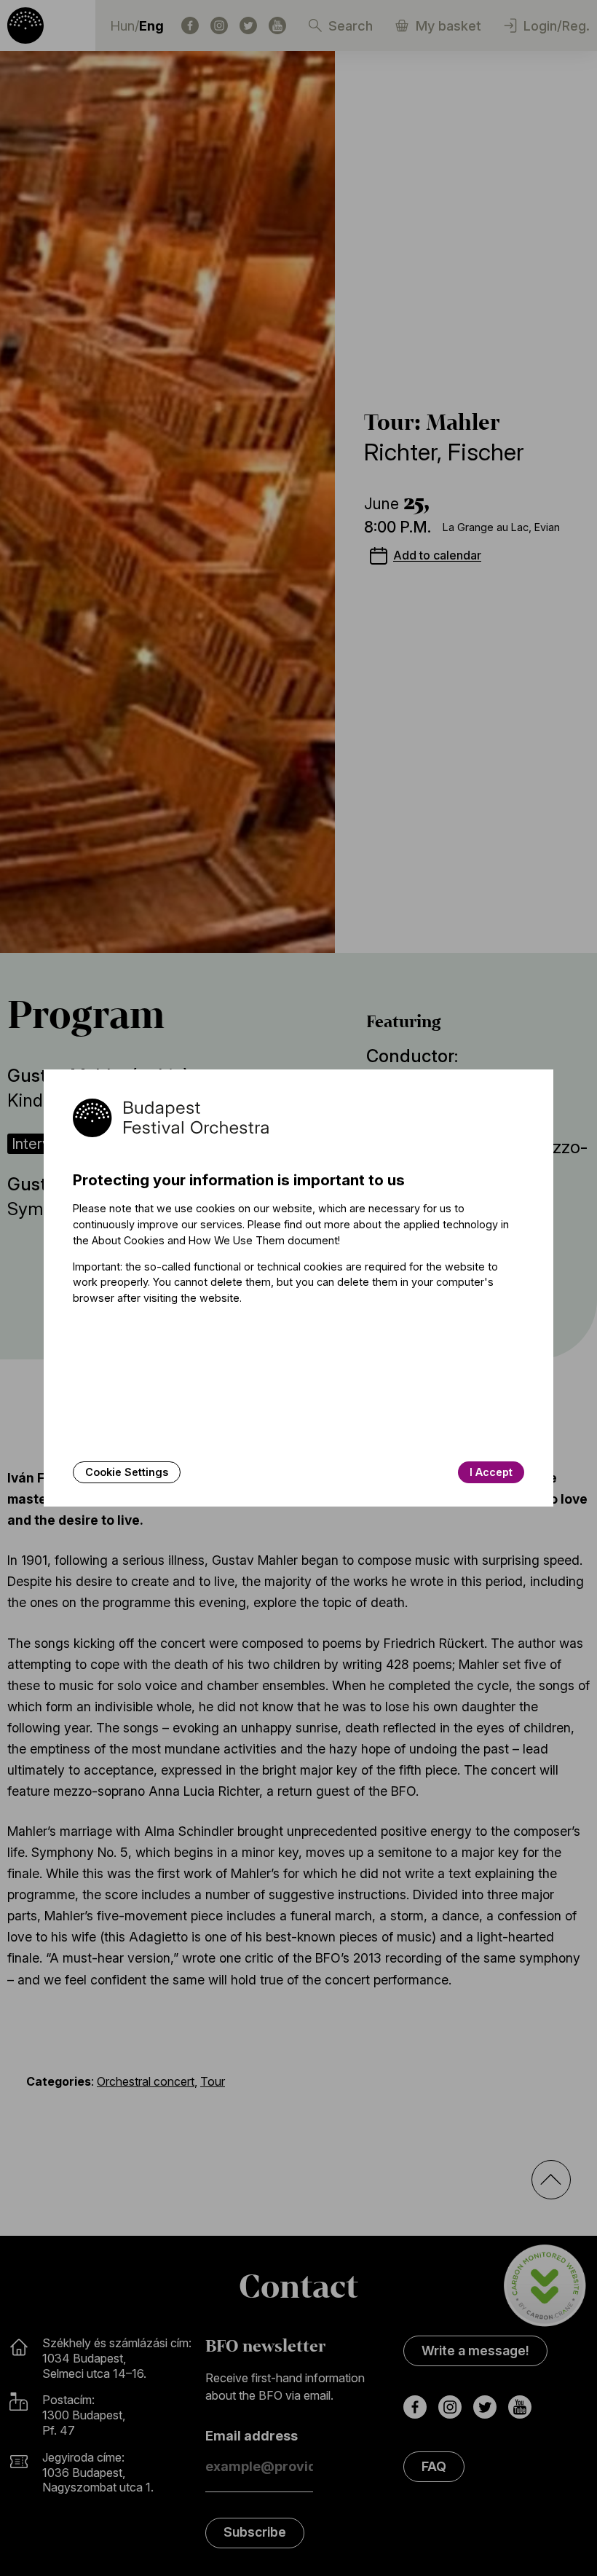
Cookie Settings (127, 1472)
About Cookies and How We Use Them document (215, 1240)
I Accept (491, 1472)
